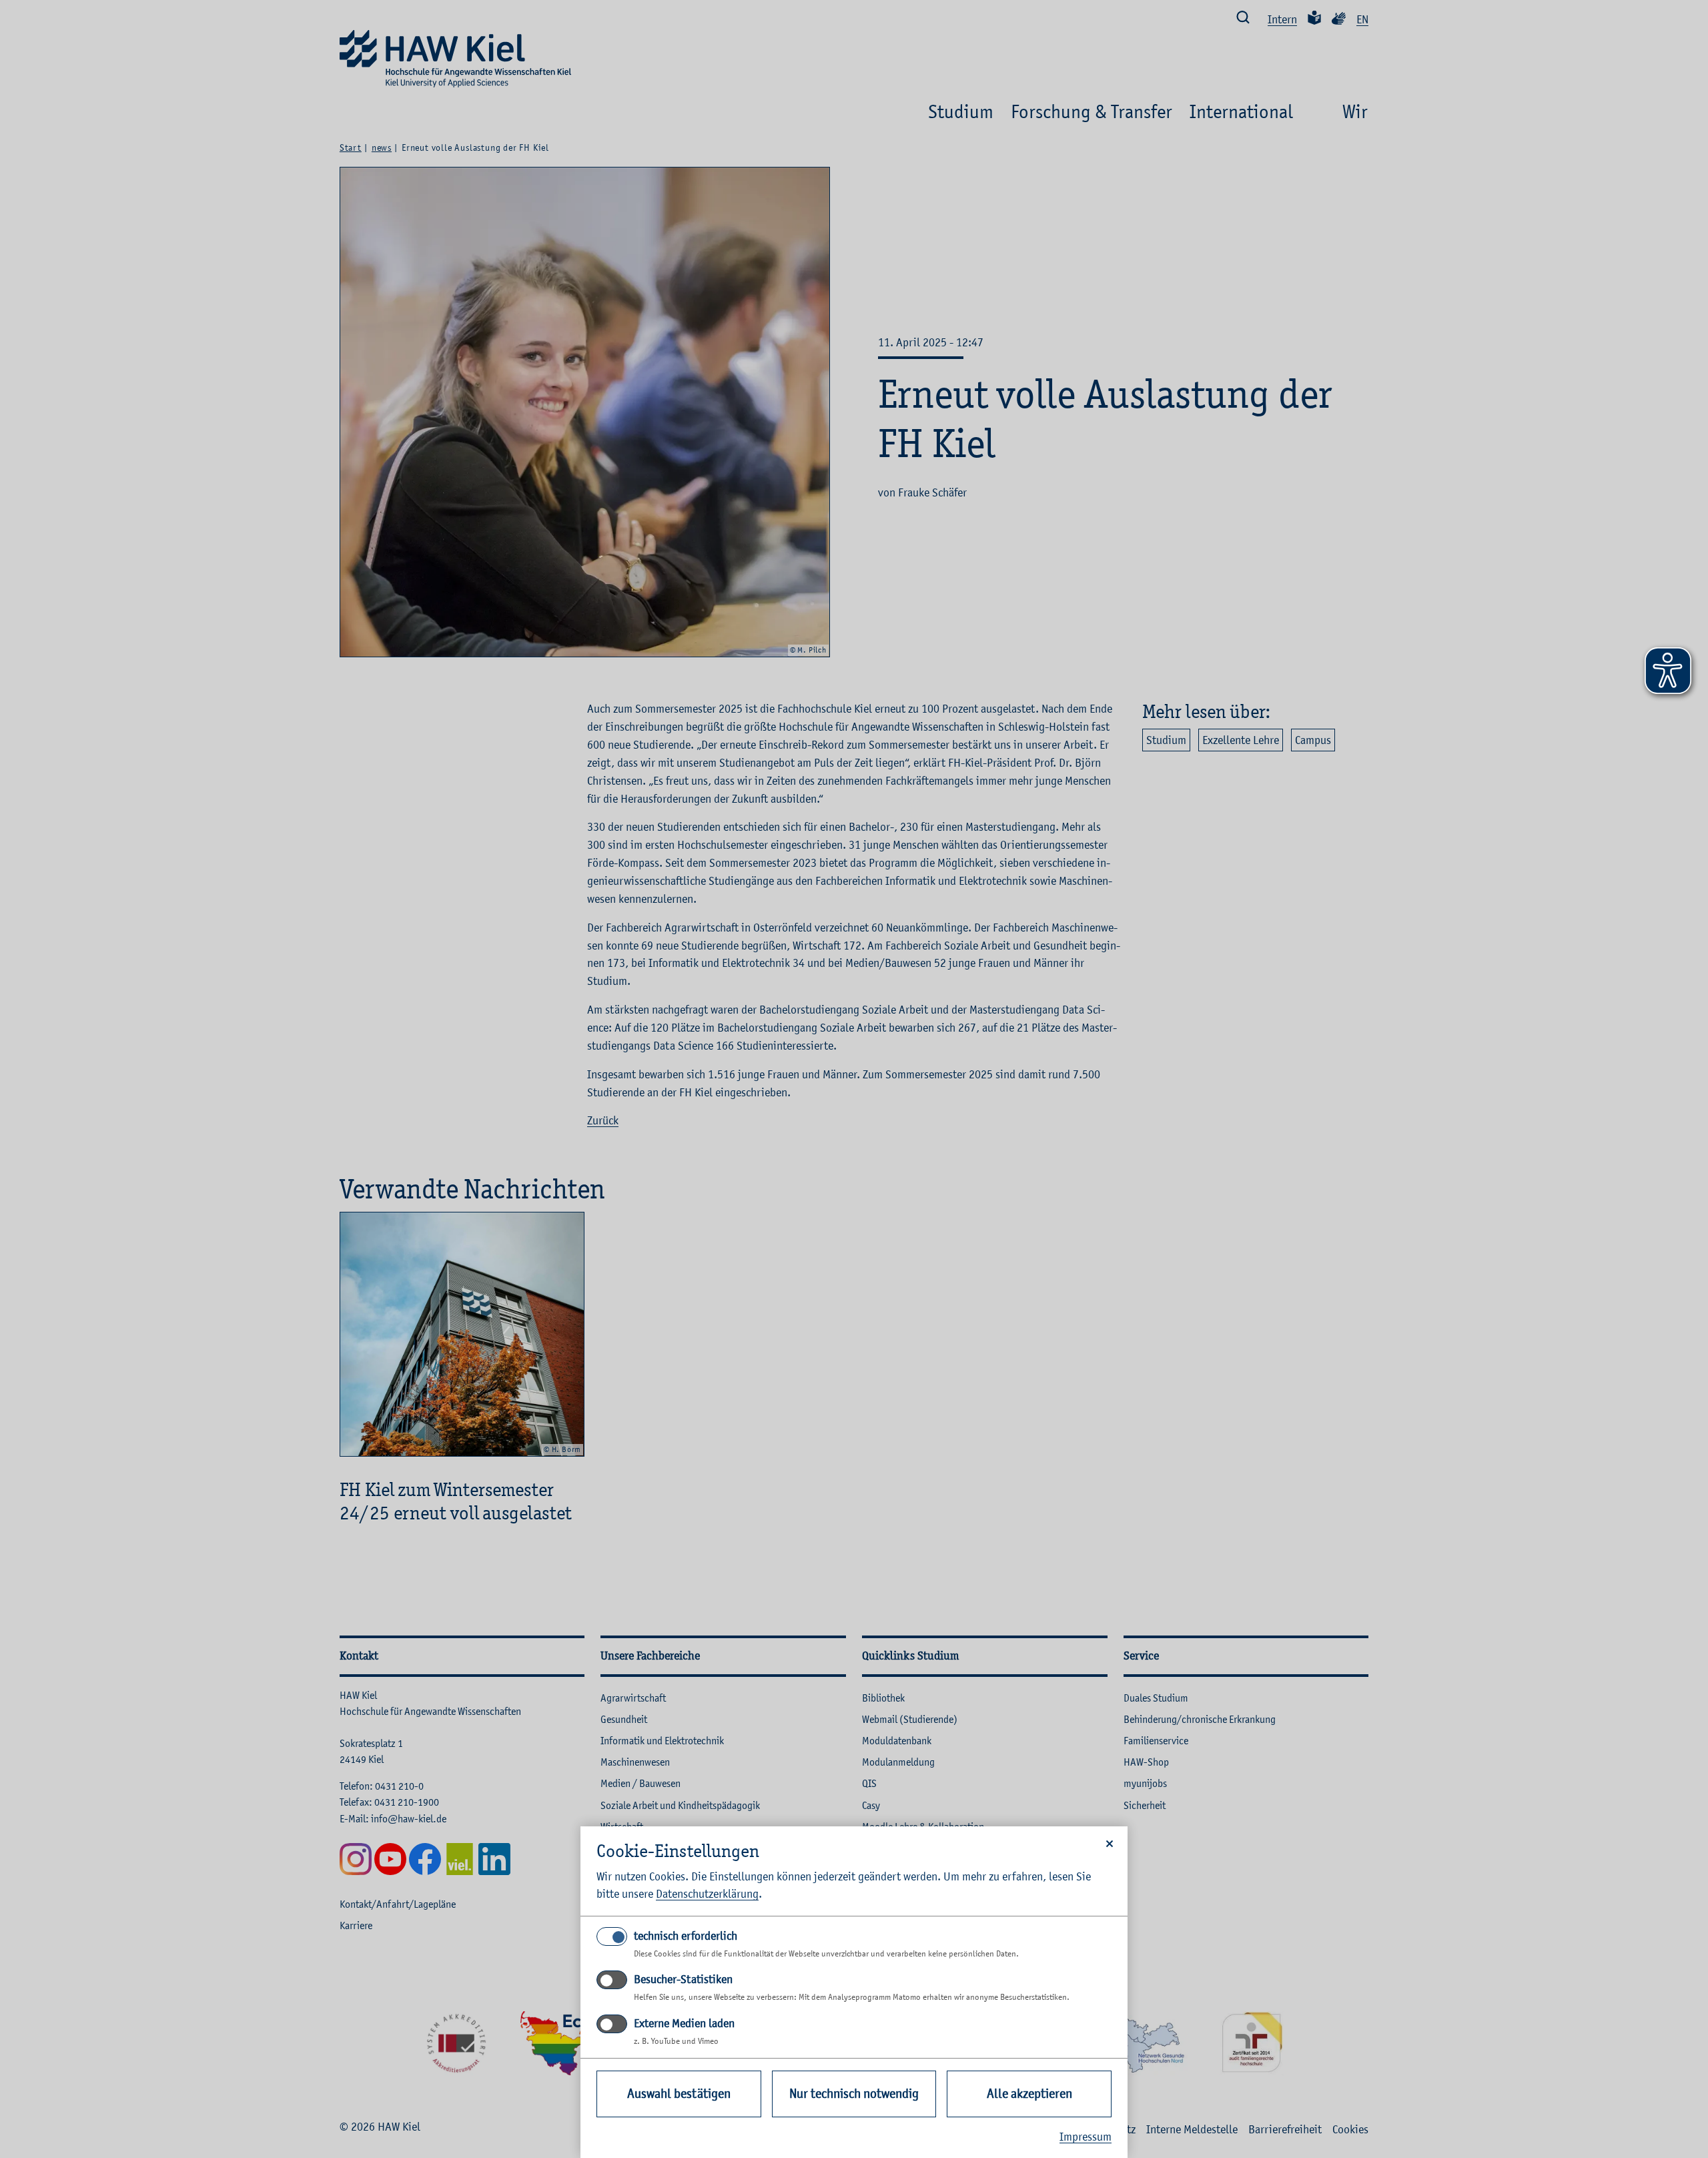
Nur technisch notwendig (854, 2094)
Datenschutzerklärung (707, 1894)
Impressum (1086, 2137)
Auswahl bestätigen (679, 2094)
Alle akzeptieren (1029, 2094)
